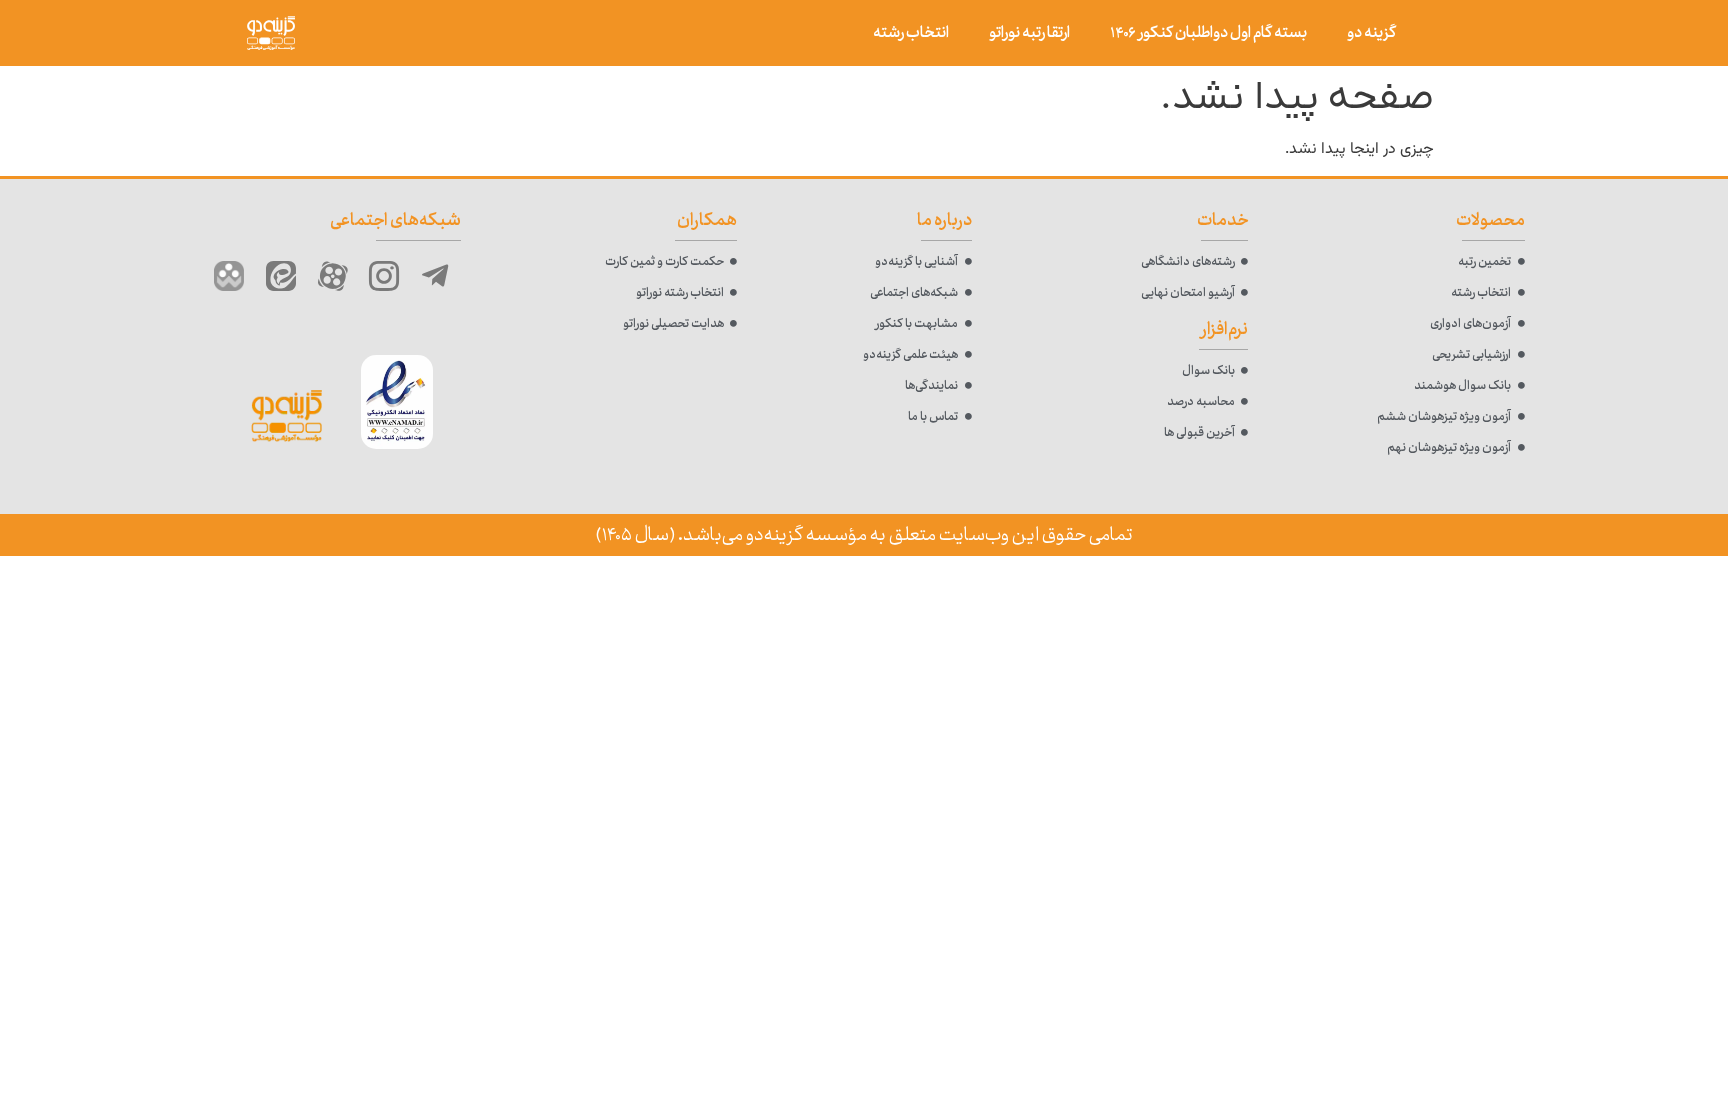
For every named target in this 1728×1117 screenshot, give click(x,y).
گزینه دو (1371, 32)
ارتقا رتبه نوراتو (1029, 32)
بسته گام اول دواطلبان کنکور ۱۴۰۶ (1208, 32)
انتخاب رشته (911, 32)
